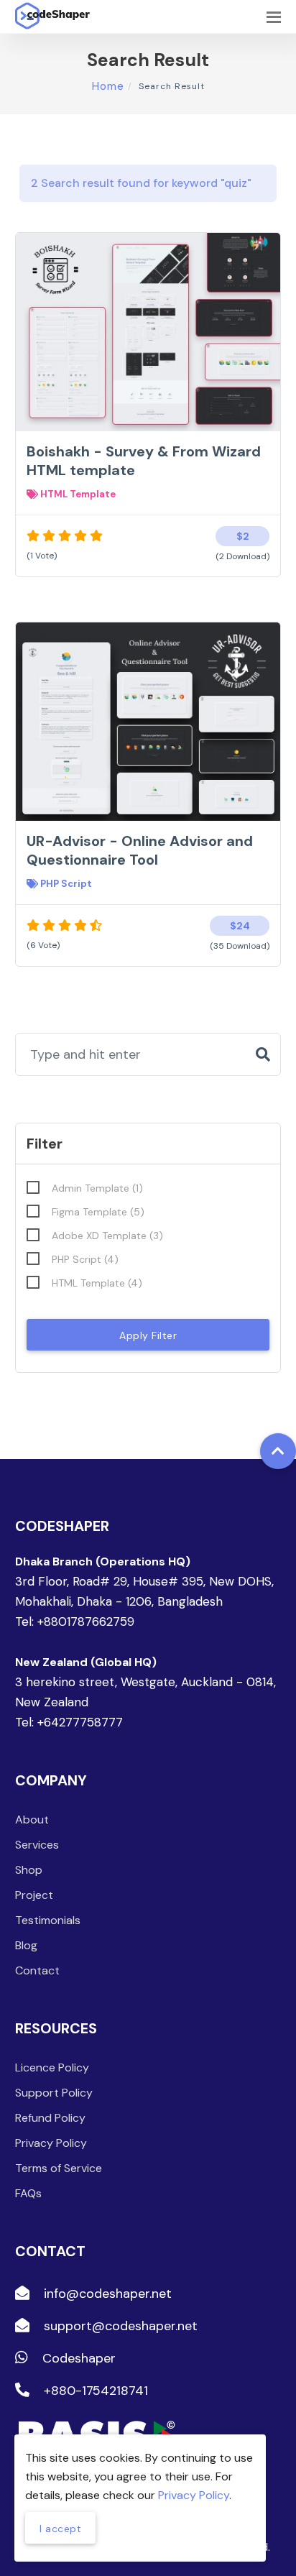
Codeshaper (77, 2358)
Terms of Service (59, 2168)
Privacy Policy (51, 2143)
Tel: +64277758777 (69, 1722)
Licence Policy (52, 2067)
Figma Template (98, 1212)
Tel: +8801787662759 (75, 1621)
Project (34, 1895)
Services (37, 1845)
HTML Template (77, 494)
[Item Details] (171, 350)
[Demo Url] (125, 350)
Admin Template (97, 1188)
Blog (26, 1945)
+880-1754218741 (94, 2391)
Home (108, 86)
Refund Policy (50, 2118)
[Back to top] (278, 1451)
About (32, 1820)
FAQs (28, 2193)
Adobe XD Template (107, 1236)
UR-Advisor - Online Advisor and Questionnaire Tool (140, 850)
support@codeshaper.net (119, 2326)
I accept (60, 2529)
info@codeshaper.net (106, 2294)
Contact (37, 1970)
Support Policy (54, 2093)
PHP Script (65, 884)
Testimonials (48, 1920)
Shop (29, 1870)
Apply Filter (148, 1335)
